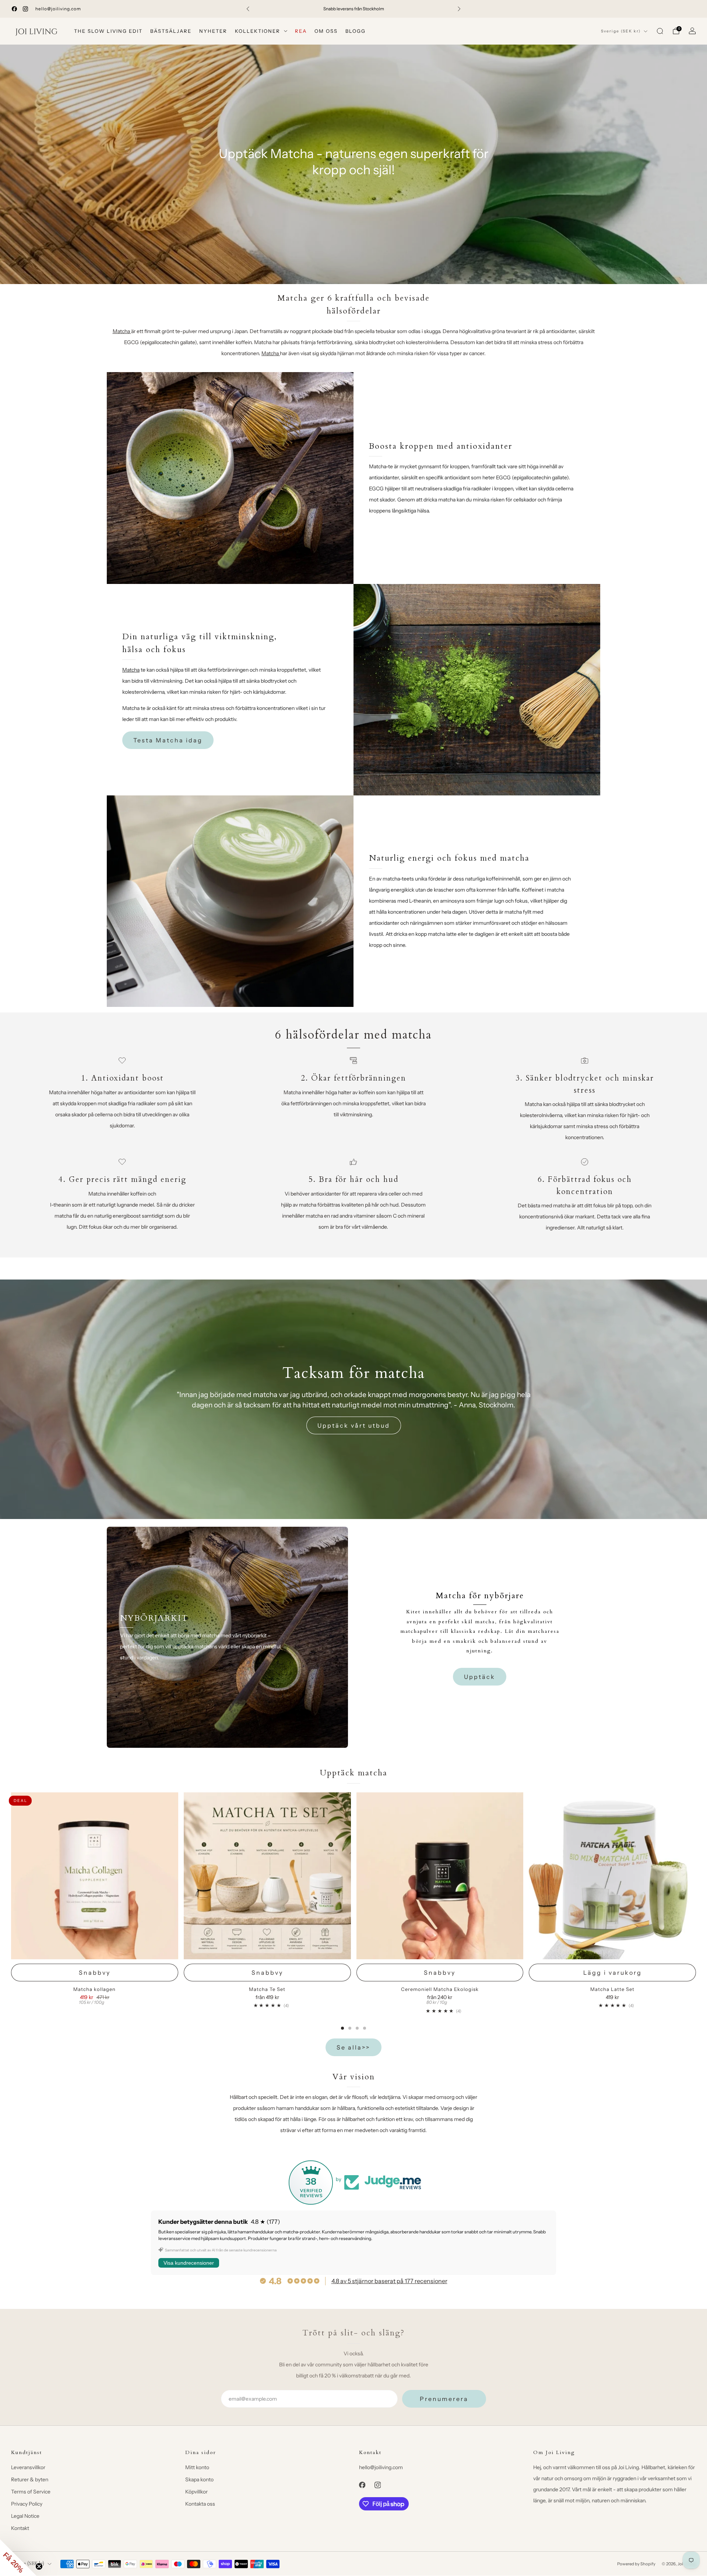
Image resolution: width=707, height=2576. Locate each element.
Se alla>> (353, 2047)
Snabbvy (95, 1973)
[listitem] (353, 9)
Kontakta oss (200, 2504)
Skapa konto (199, 2479)
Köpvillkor (196, 2492)
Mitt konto (197, 2467)
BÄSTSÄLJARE (171, 31)
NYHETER (213, 31)
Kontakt (20, 2528)
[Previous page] (11, 1911)
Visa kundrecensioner (189, 2263)
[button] (18, 2558)
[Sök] (660, 31)
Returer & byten (30, 2479)
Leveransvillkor (28, 2467)
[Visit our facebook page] (14, 9)
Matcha (121, 331)
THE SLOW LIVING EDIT (108, 31)
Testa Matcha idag (168, 740)
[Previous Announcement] (248, 9)
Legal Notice (25, 2516)
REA (301, 31)
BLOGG (356, 31)
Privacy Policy (27, 2504)
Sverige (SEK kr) (621, 31)
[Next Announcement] (459, 9)
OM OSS (326, 31)
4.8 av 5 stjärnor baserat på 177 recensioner (389, 2281)
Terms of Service (31, 2492)
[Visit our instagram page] (25, 9)
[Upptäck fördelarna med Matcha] (131, 331)
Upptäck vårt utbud (354, 1425)
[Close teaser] (39, 2566)
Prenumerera (444, 2399)
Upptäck (480, 1677)
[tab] (342, 2028)
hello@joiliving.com (58, 9)
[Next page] (696, 1911)
